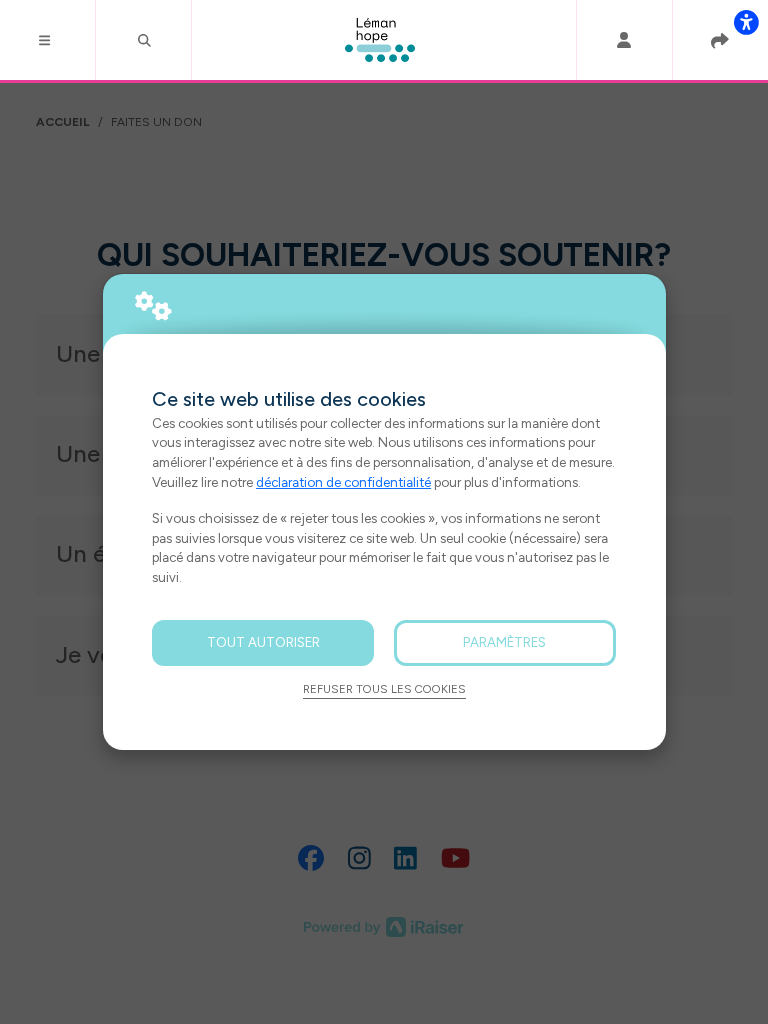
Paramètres (504, 642)
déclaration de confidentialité (343, 482)
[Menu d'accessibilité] (746, 22)
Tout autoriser (263, 642)
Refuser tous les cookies (384, 689)
